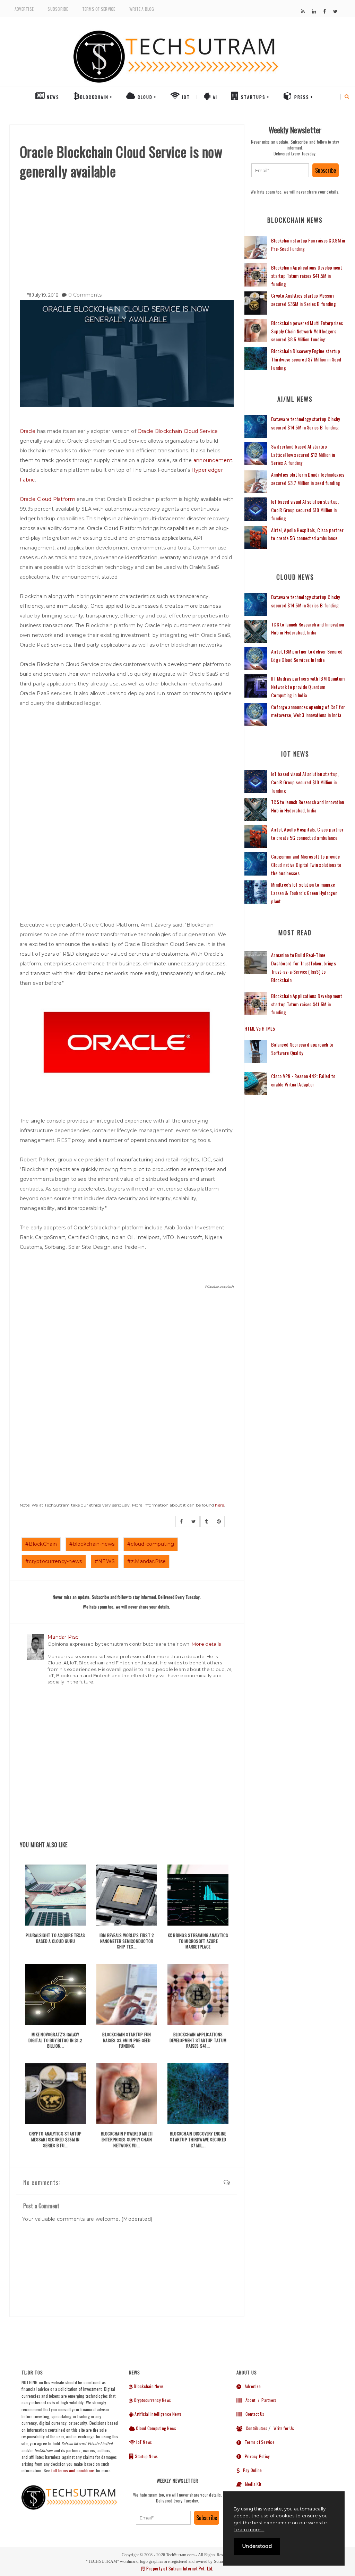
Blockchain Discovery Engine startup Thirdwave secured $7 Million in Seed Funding (306, 359)
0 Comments (85, 295)
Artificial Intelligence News (157, 2414)
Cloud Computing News (155, 2428)
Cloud (144, 97)
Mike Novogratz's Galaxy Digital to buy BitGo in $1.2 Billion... (55, 2040)
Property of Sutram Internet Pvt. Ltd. (179, 2568)
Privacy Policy (256, 2456)
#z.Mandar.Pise (146, 1561)
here (219, 1505)
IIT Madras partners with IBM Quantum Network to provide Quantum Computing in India (308, 687)
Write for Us (284, 2428)
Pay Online (251, 2470)
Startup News (146, 2456)
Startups (252, 97)
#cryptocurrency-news (54, 1561)
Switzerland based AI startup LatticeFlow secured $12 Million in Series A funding (303, 455)
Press (301, 97)
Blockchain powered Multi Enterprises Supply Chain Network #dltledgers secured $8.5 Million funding (307, 331)
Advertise (24, 9)
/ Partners (266, 2400)
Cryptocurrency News (152, 2400)
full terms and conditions (73, 2470)
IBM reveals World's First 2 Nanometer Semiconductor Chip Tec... (127, 1941)
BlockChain (94, 97)
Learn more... (249, 2530)
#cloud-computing (151, 1544)
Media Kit (251, 2484)
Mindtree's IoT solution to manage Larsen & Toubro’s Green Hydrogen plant (304, 893)
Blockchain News (148, 2386)
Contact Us (253, 2414)
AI (214, 97)
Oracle (28, 431)
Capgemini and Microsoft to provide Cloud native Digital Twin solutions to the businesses (306, 865)
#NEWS (105, 1561)
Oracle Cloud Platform (47, 499)
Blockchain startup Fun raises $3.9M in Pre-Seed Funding (127, 2040)
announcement (213, 460)
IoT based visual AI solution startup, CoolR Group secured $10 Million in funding (305, 510)
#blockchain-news (92, 1544)
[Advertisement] (127, 233)
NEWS (52, 97)
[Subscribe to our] (303, 11)
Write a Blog (142, 9)
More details (206, 1644)
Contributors (255, 2428)
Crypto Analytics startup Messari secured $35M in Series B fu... (55, 2139)
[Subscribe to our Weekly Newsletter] (280, 170)
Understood (257, 2546)
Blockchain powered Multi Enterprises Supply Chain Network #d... (127, 2139)
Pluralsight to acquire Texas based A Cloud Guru (55, 1938)
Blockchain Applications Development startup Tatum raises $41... (198, 2040)
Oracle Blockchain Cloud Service (178, 431)
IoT (185, 97)
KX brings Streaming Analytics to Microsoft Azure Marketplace (198, 1941)
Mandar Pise (63, 1637)
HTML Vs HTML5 (260, 1028)
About (249, 2400)
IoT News (144, 2442)
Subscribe (58, 9)
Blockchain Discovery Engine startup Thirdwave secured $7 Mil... (198, 2139)
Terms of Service (99, 9)
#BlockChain (41, 1544)
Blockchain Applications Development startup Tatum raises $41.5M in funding (307, 276)
